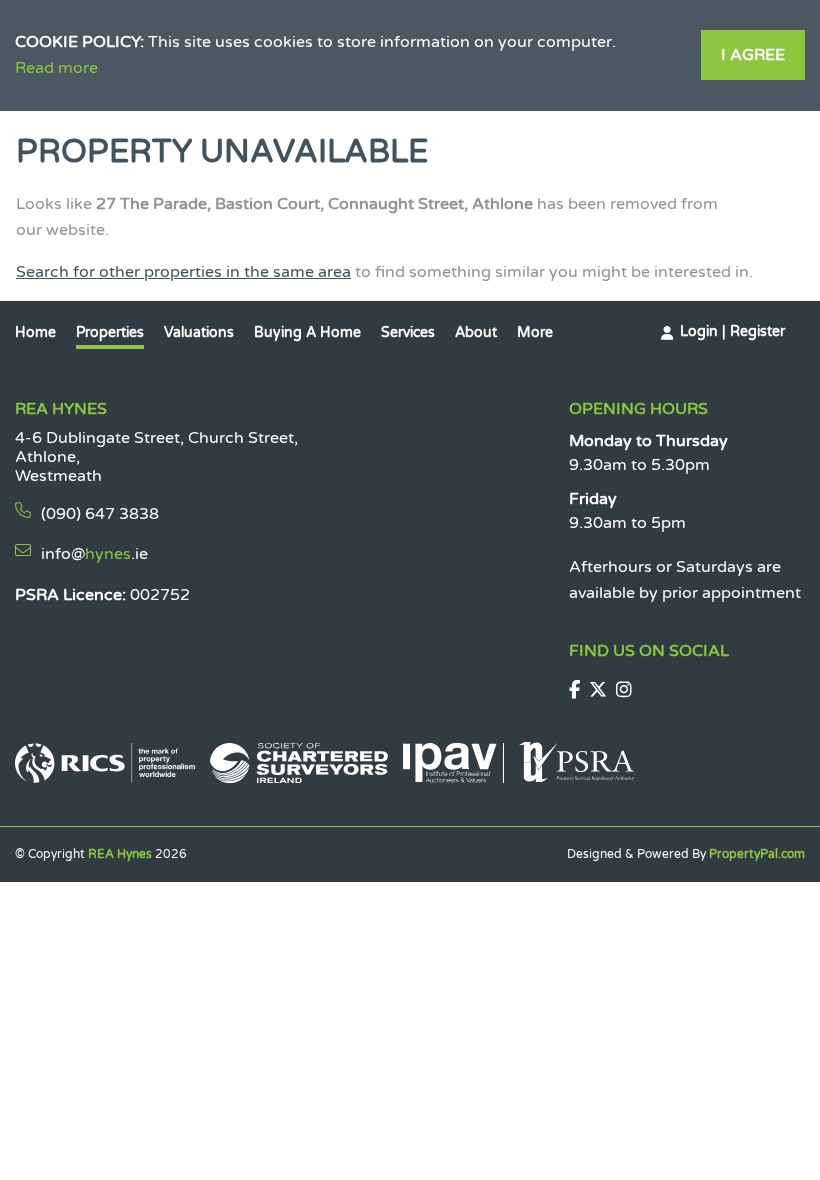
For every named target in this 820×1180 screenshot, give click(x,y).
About (476, 332)
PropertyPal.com (757, 854)
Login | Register (732, 331)
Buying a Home (307, 332)
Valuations (199, 332)
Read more (56, 68)
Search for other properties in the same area (183, 272)
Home (35, 332)
